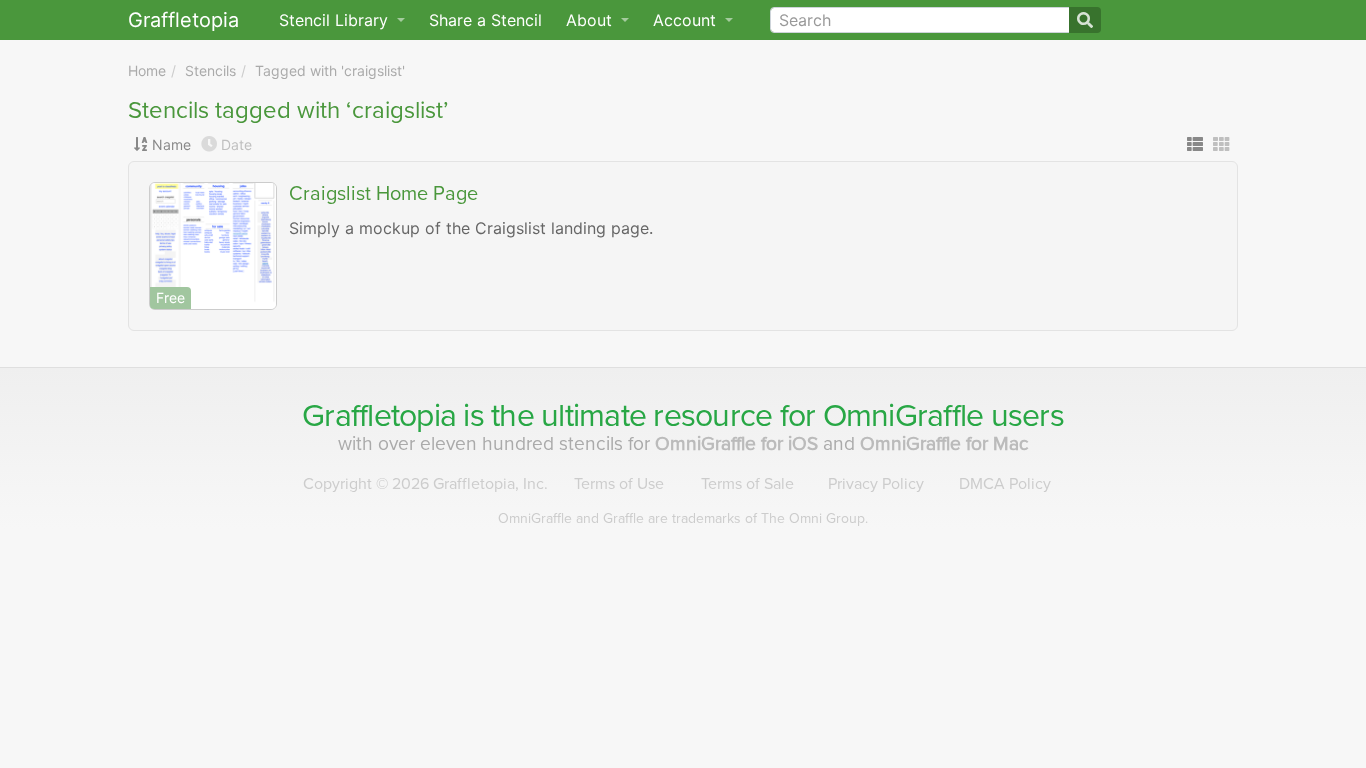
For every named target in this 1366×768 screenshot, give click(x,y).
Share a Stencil (485, 20)
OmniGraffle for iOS (739, 443)
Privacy (876, 484)
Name (171, 144)
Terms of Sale (747, 484)
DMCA (1005, 484)
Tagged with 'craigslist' (330, 70)
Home (147, 70)
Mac (944, 443)
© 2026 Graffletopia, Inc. (425, 484)
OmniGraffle (903, 416)
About (591, 20)
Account (687, 20)
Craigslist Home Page (383, 194)
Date (236, 144)
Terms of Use (619, 484)
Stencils (210, 70)
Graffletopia (183, 20)
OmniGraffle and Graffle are (683, 518)
